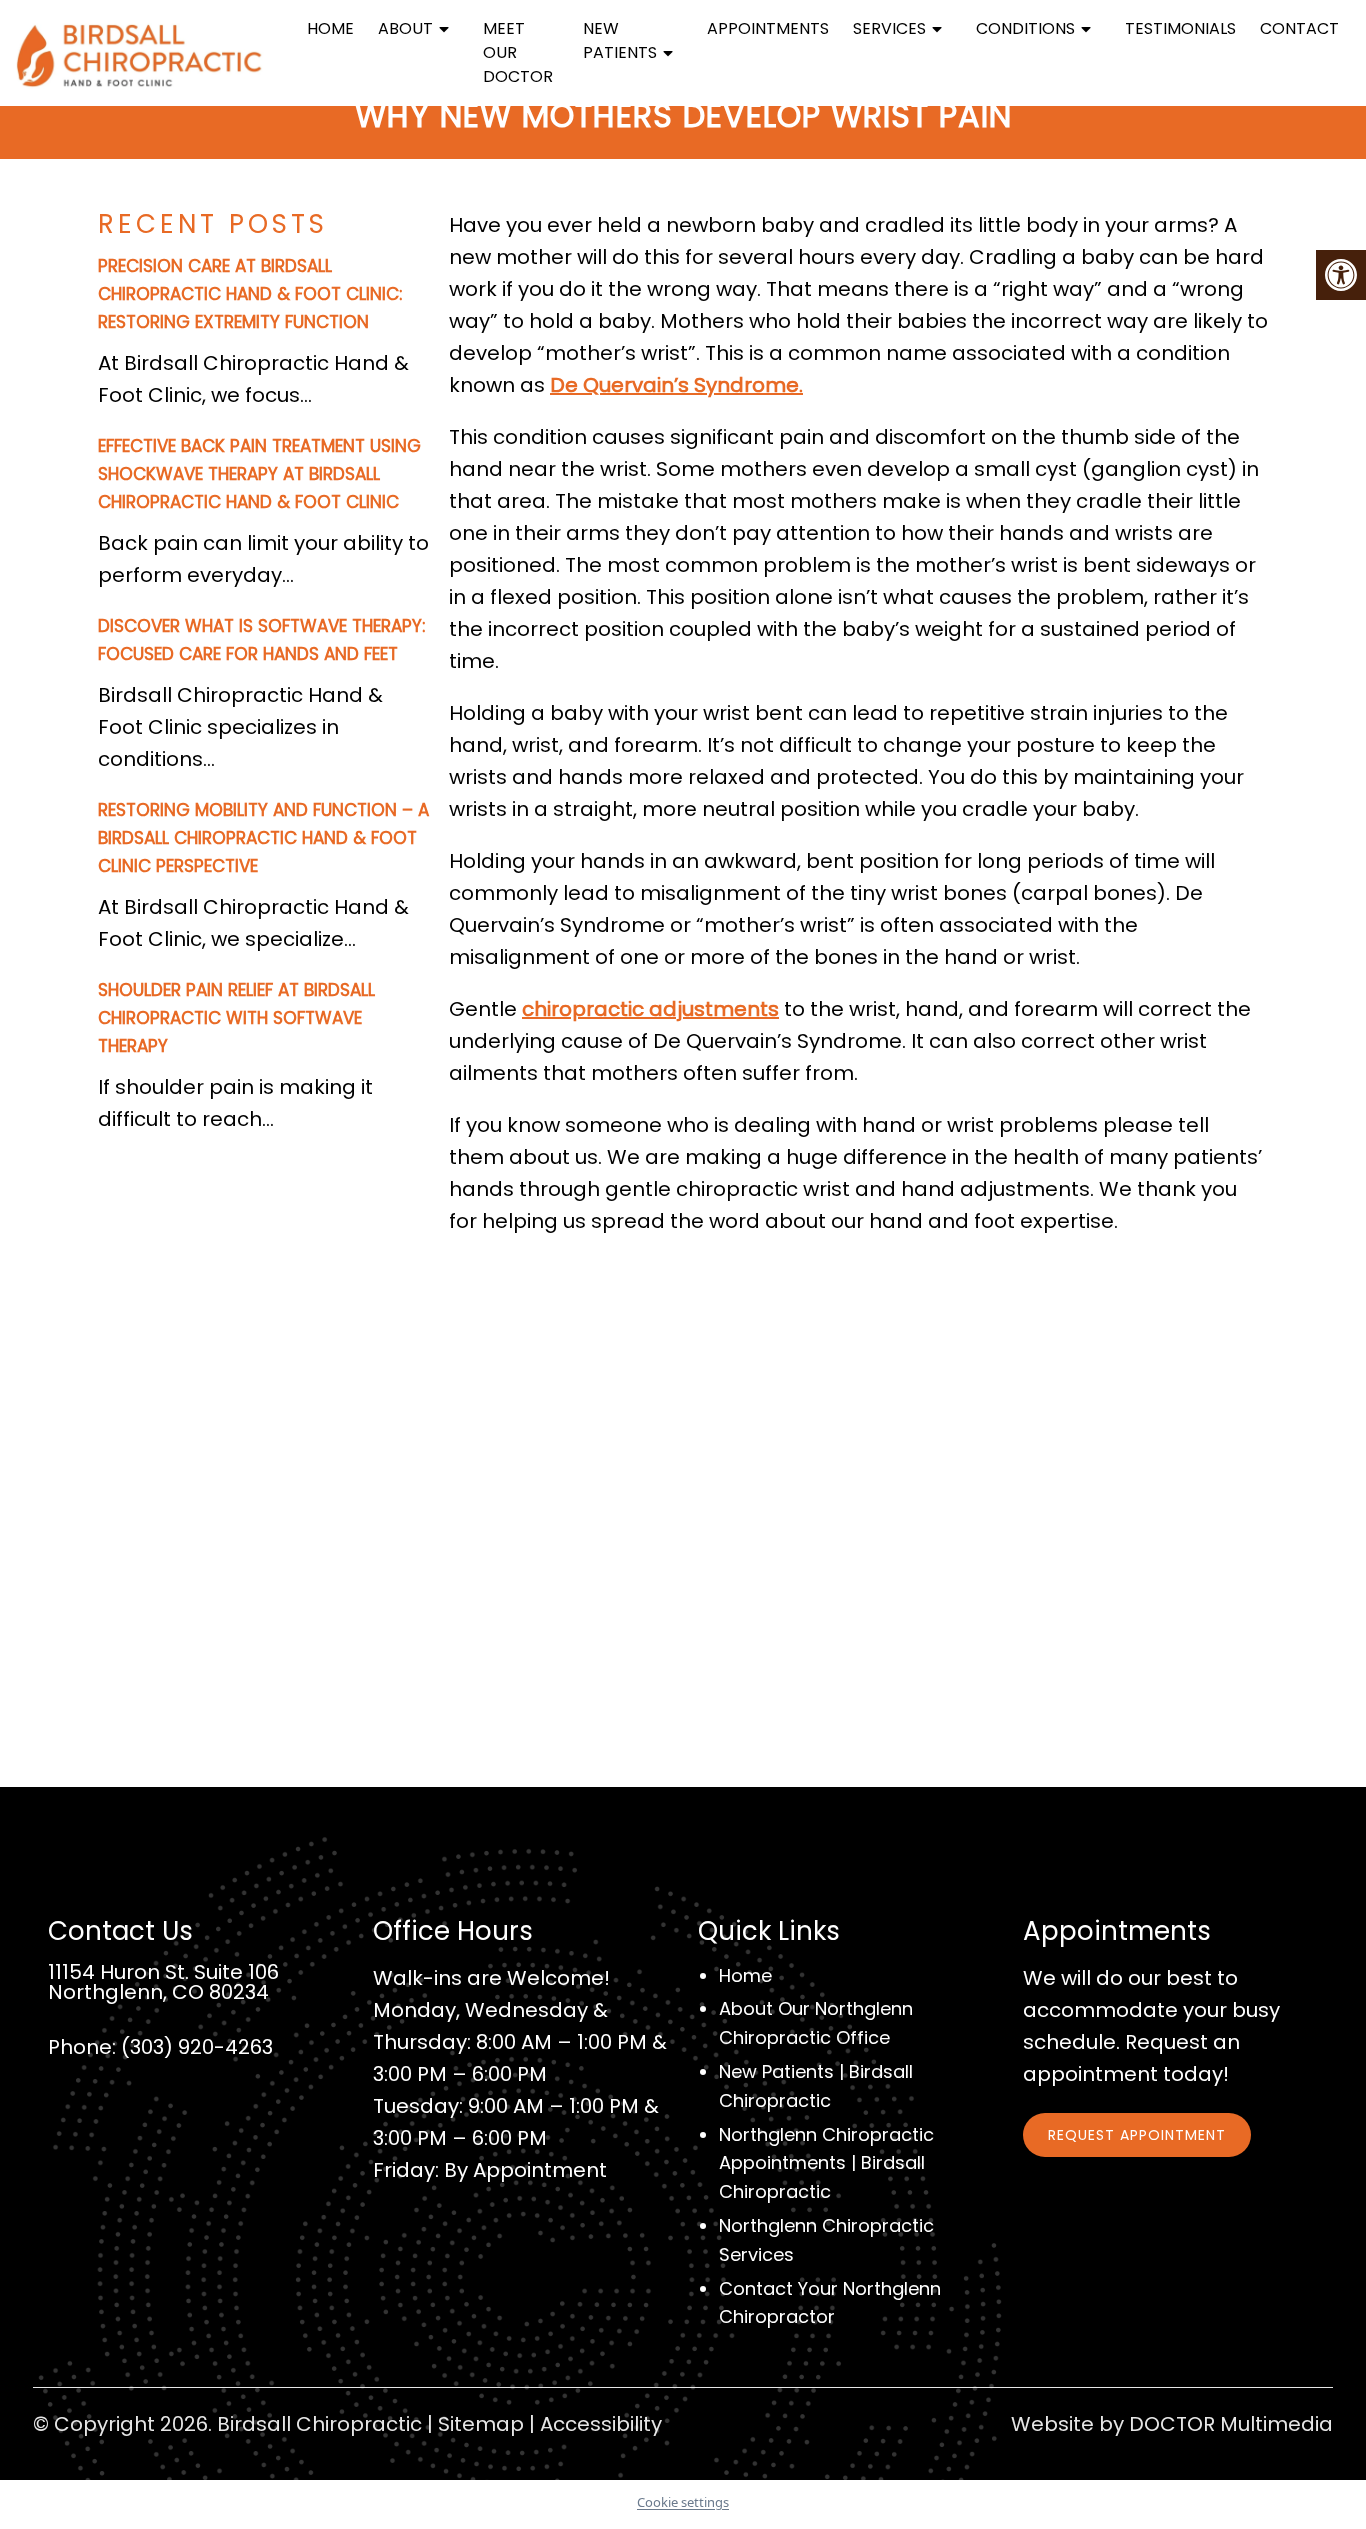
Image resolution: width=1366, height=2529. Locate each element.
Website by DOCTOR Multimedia (1172, 2424)
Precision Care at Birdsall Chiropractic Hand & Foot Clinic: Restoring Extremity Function (250, 294)
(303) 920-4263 (197, 2047)
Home (330, 28)
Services (889, 28)
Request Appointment (1137, 2135)
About (405, 28)
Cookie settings (683, 2502)
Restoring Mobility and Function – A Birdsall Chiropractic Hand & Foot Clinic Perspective (263, 838)
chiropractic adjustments (650, 1009)
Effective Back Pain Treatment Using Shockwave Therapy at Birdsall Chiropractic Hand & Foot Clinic (259, 474)
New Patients (620, 40)
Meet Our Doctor (518, 52)
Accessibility (601, 2424)
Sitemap (481, 2424)
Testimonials (1180, 28)
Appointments (768, 28)
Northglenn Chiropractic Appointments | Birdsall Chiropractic (826, 2163)
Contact (1299, 28)
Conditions (1025, 28)
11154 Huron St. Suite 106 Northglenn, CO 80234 (163, 1982)
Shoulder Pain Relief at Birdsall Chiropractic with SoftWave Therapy (236, 1018)
